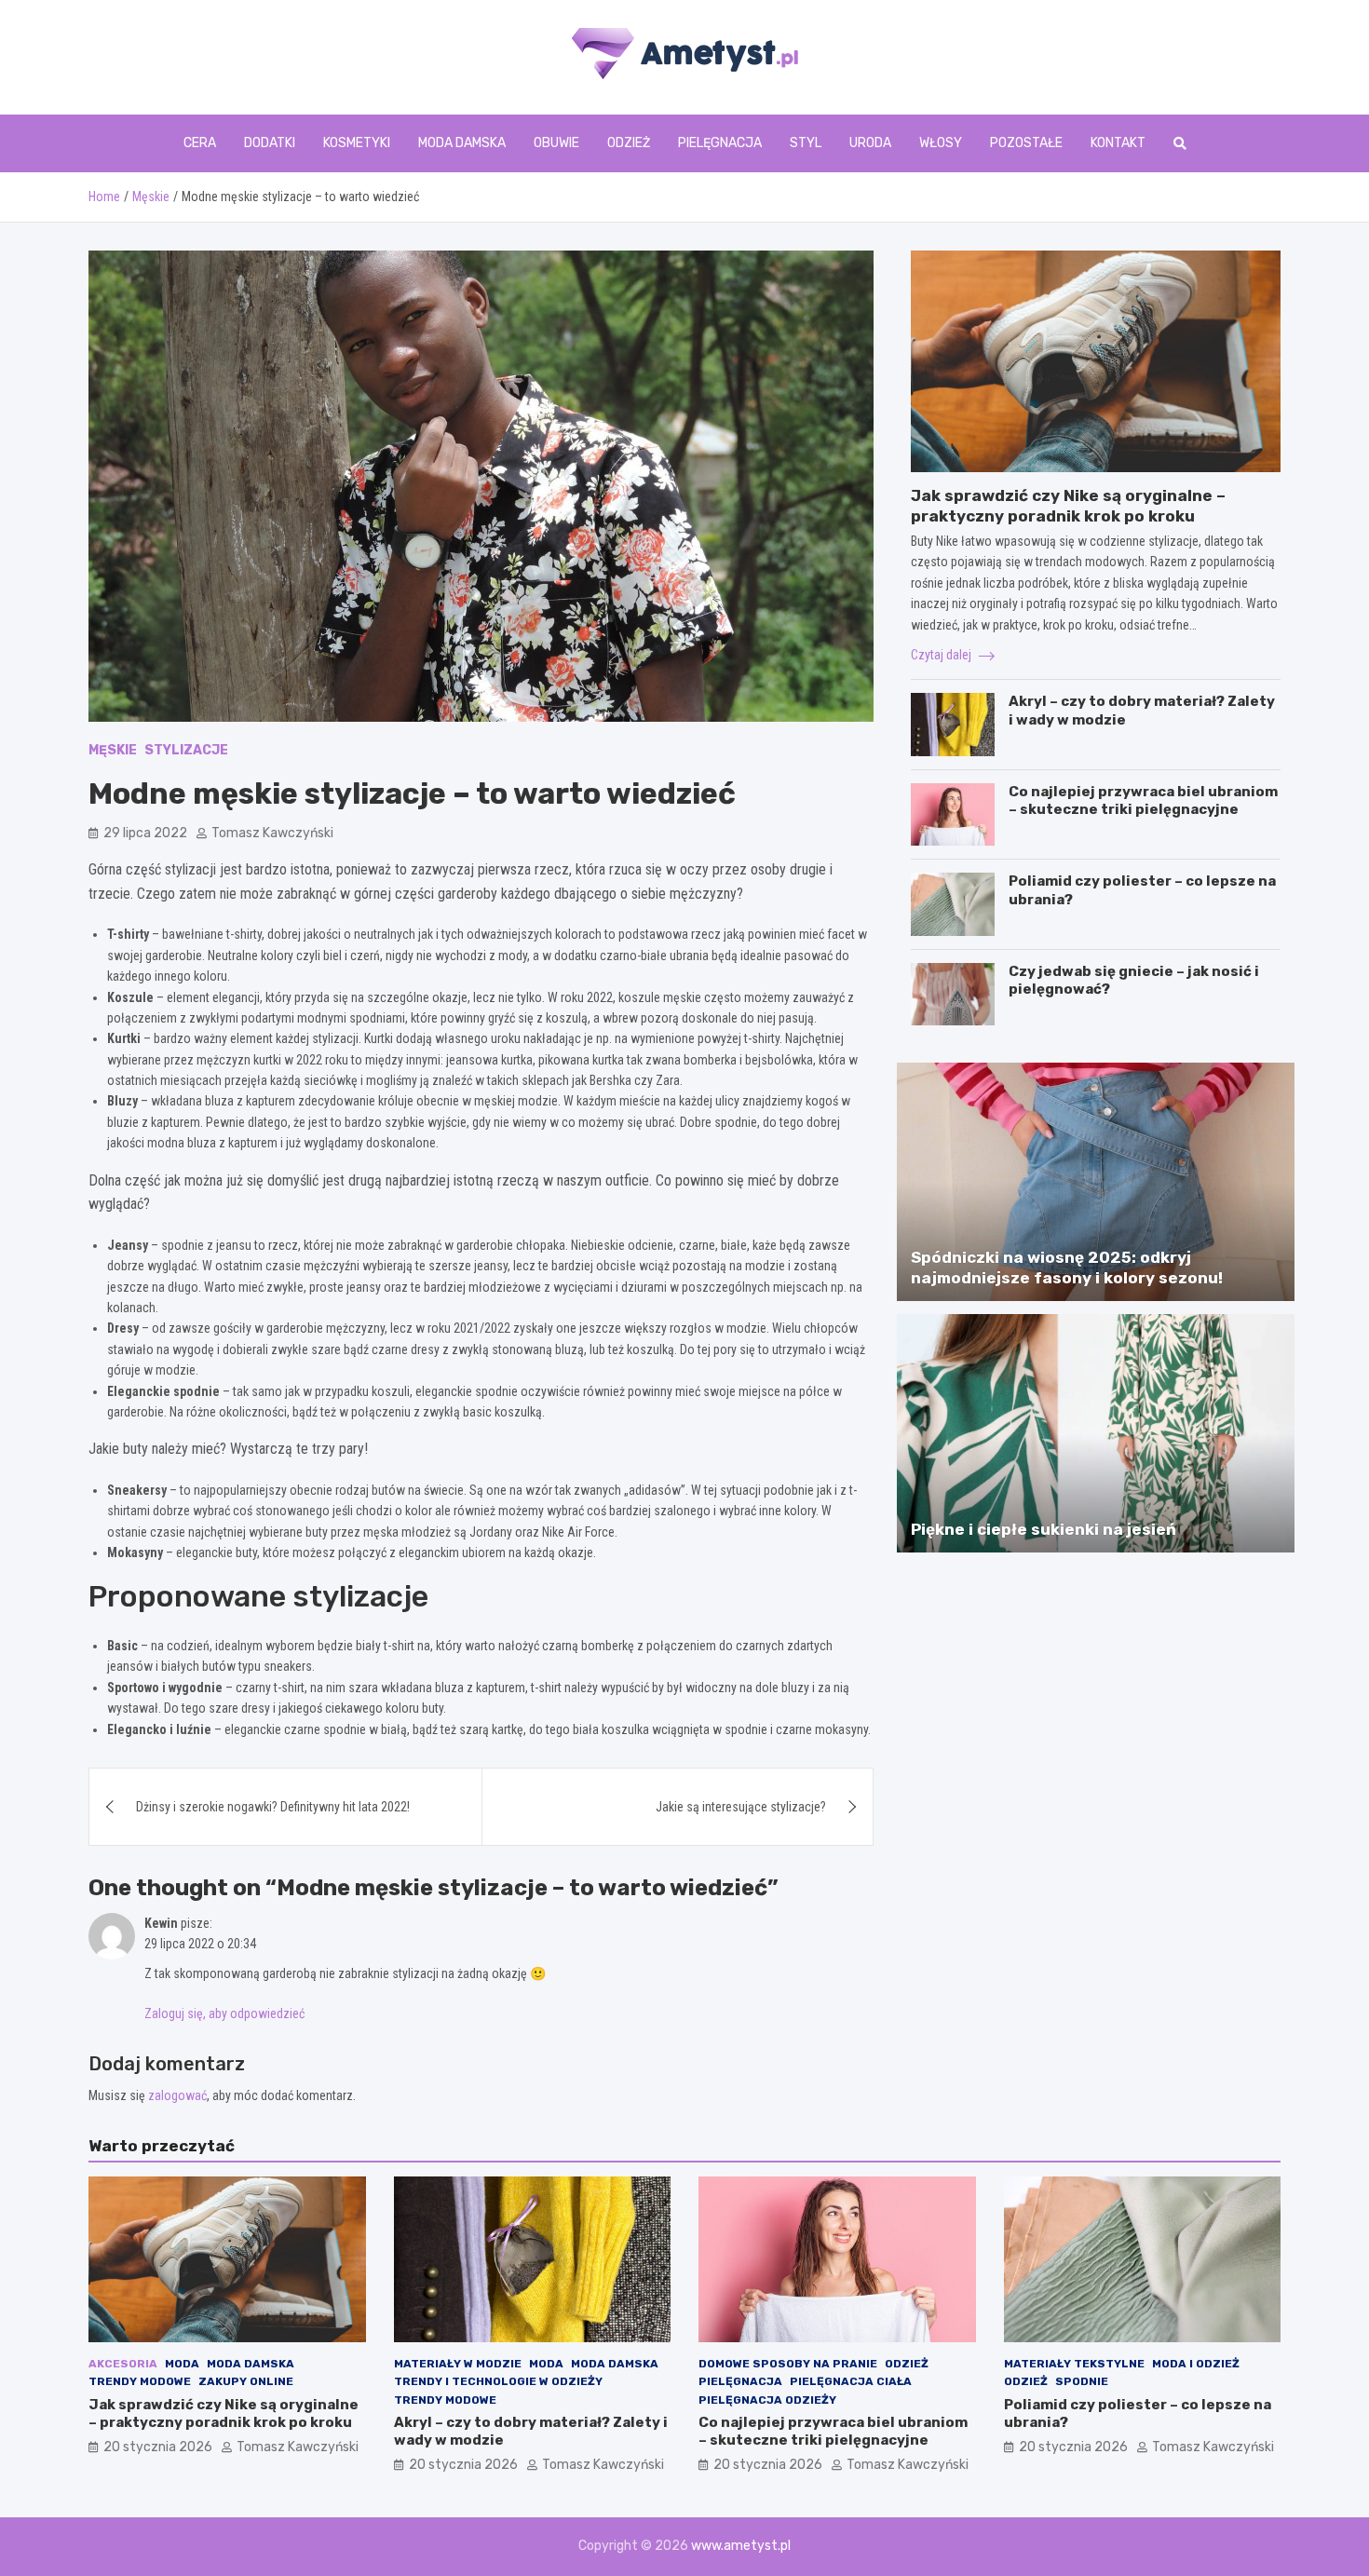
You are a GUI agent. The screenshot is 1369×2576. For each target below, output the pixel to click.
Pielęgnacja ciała (851, 2381)
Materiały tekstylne (1074, 2364)
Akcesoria (123, 2364)
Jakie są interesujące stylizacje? (741, 1807)
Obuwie (556, 143)
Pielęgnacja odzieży (767, 2400)
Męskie (113, 750)
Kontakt (1118, 143)
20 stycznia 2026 (158, 2447)
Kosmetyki (357, 143)
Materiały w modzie (458, 2364)
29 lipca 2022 (145, 833)
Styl (806, 143)
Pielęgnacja (720, 143)
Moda (182, 2364)
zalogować (177, 2095)
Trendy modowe (140, 2381)
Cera (200, 143)
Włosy (941, 143)
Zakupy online (246, 2381)
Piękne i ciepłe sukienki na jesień (1044, 1529)
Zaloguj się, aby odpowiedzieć (224, 2013)
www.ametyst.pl (741, 2546)
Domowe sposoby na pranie (788, 2364)
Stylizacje (186, 750)
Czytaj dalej (942, 655)
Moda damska (462, 143)
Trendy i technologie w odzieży (498, 2381)
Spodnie (1082, 2381)
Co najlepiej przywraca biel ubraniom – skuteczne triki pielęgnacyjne (1143, 801)
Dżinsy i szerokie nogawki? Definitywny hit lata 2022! (273, 1807)
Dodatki (270, 143)
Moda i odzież (1196, 2364)
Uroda (870, 143)
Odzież (629, 143)
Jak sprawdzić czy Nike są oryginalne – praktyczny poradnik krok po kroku (224, 2414)
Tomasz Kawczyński (272, 833)
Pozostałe (1026, 143)
